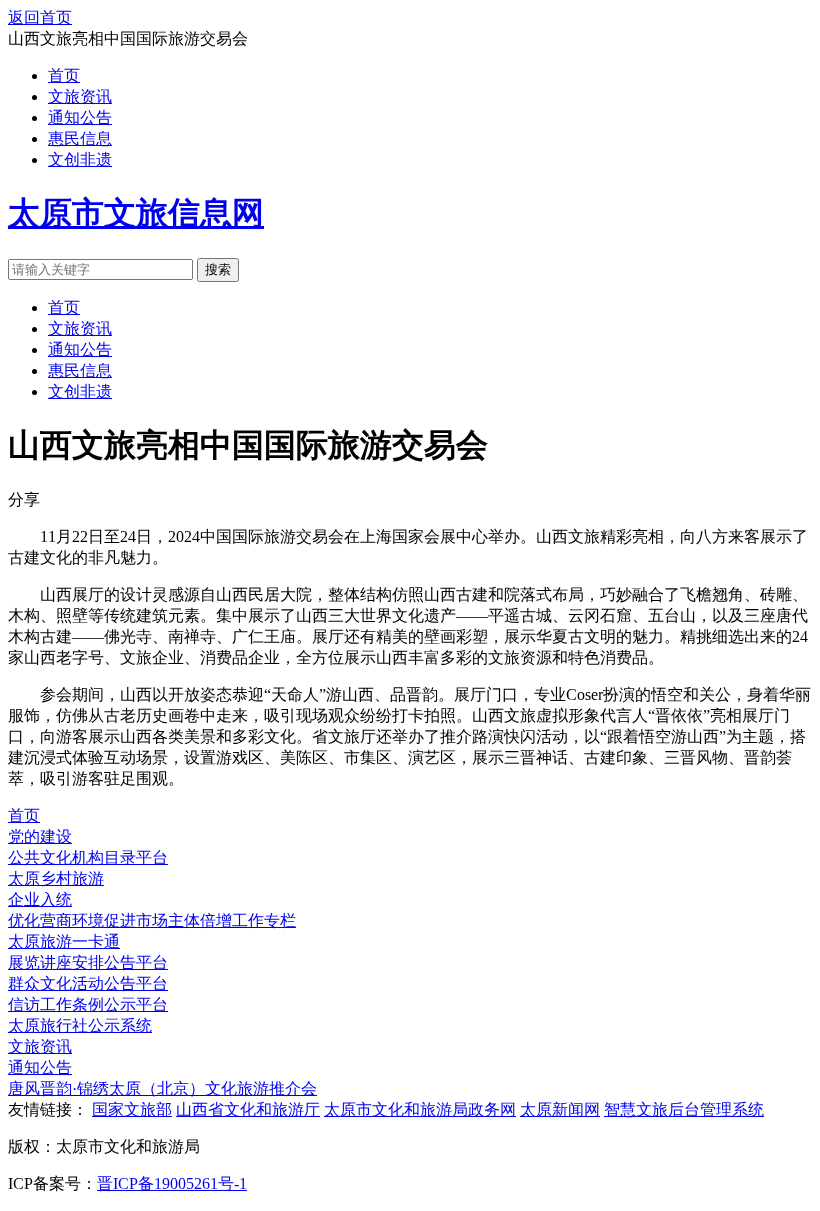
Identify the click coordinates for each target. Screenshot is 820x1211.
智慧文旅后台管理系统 (684, 1109)
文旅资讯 (80, 96)
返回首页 (40, 17)
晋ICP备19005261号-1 (172, 1183)
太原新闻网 (560, 1109)
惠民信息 (80, 138)
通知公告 (80, 117)
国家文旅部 (132, 1109)
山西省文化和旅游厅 (248, 1109)
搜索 (218, 269)
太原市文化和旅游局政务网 (420, 1109)
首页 (64, 75)
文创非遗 (80, 159)
